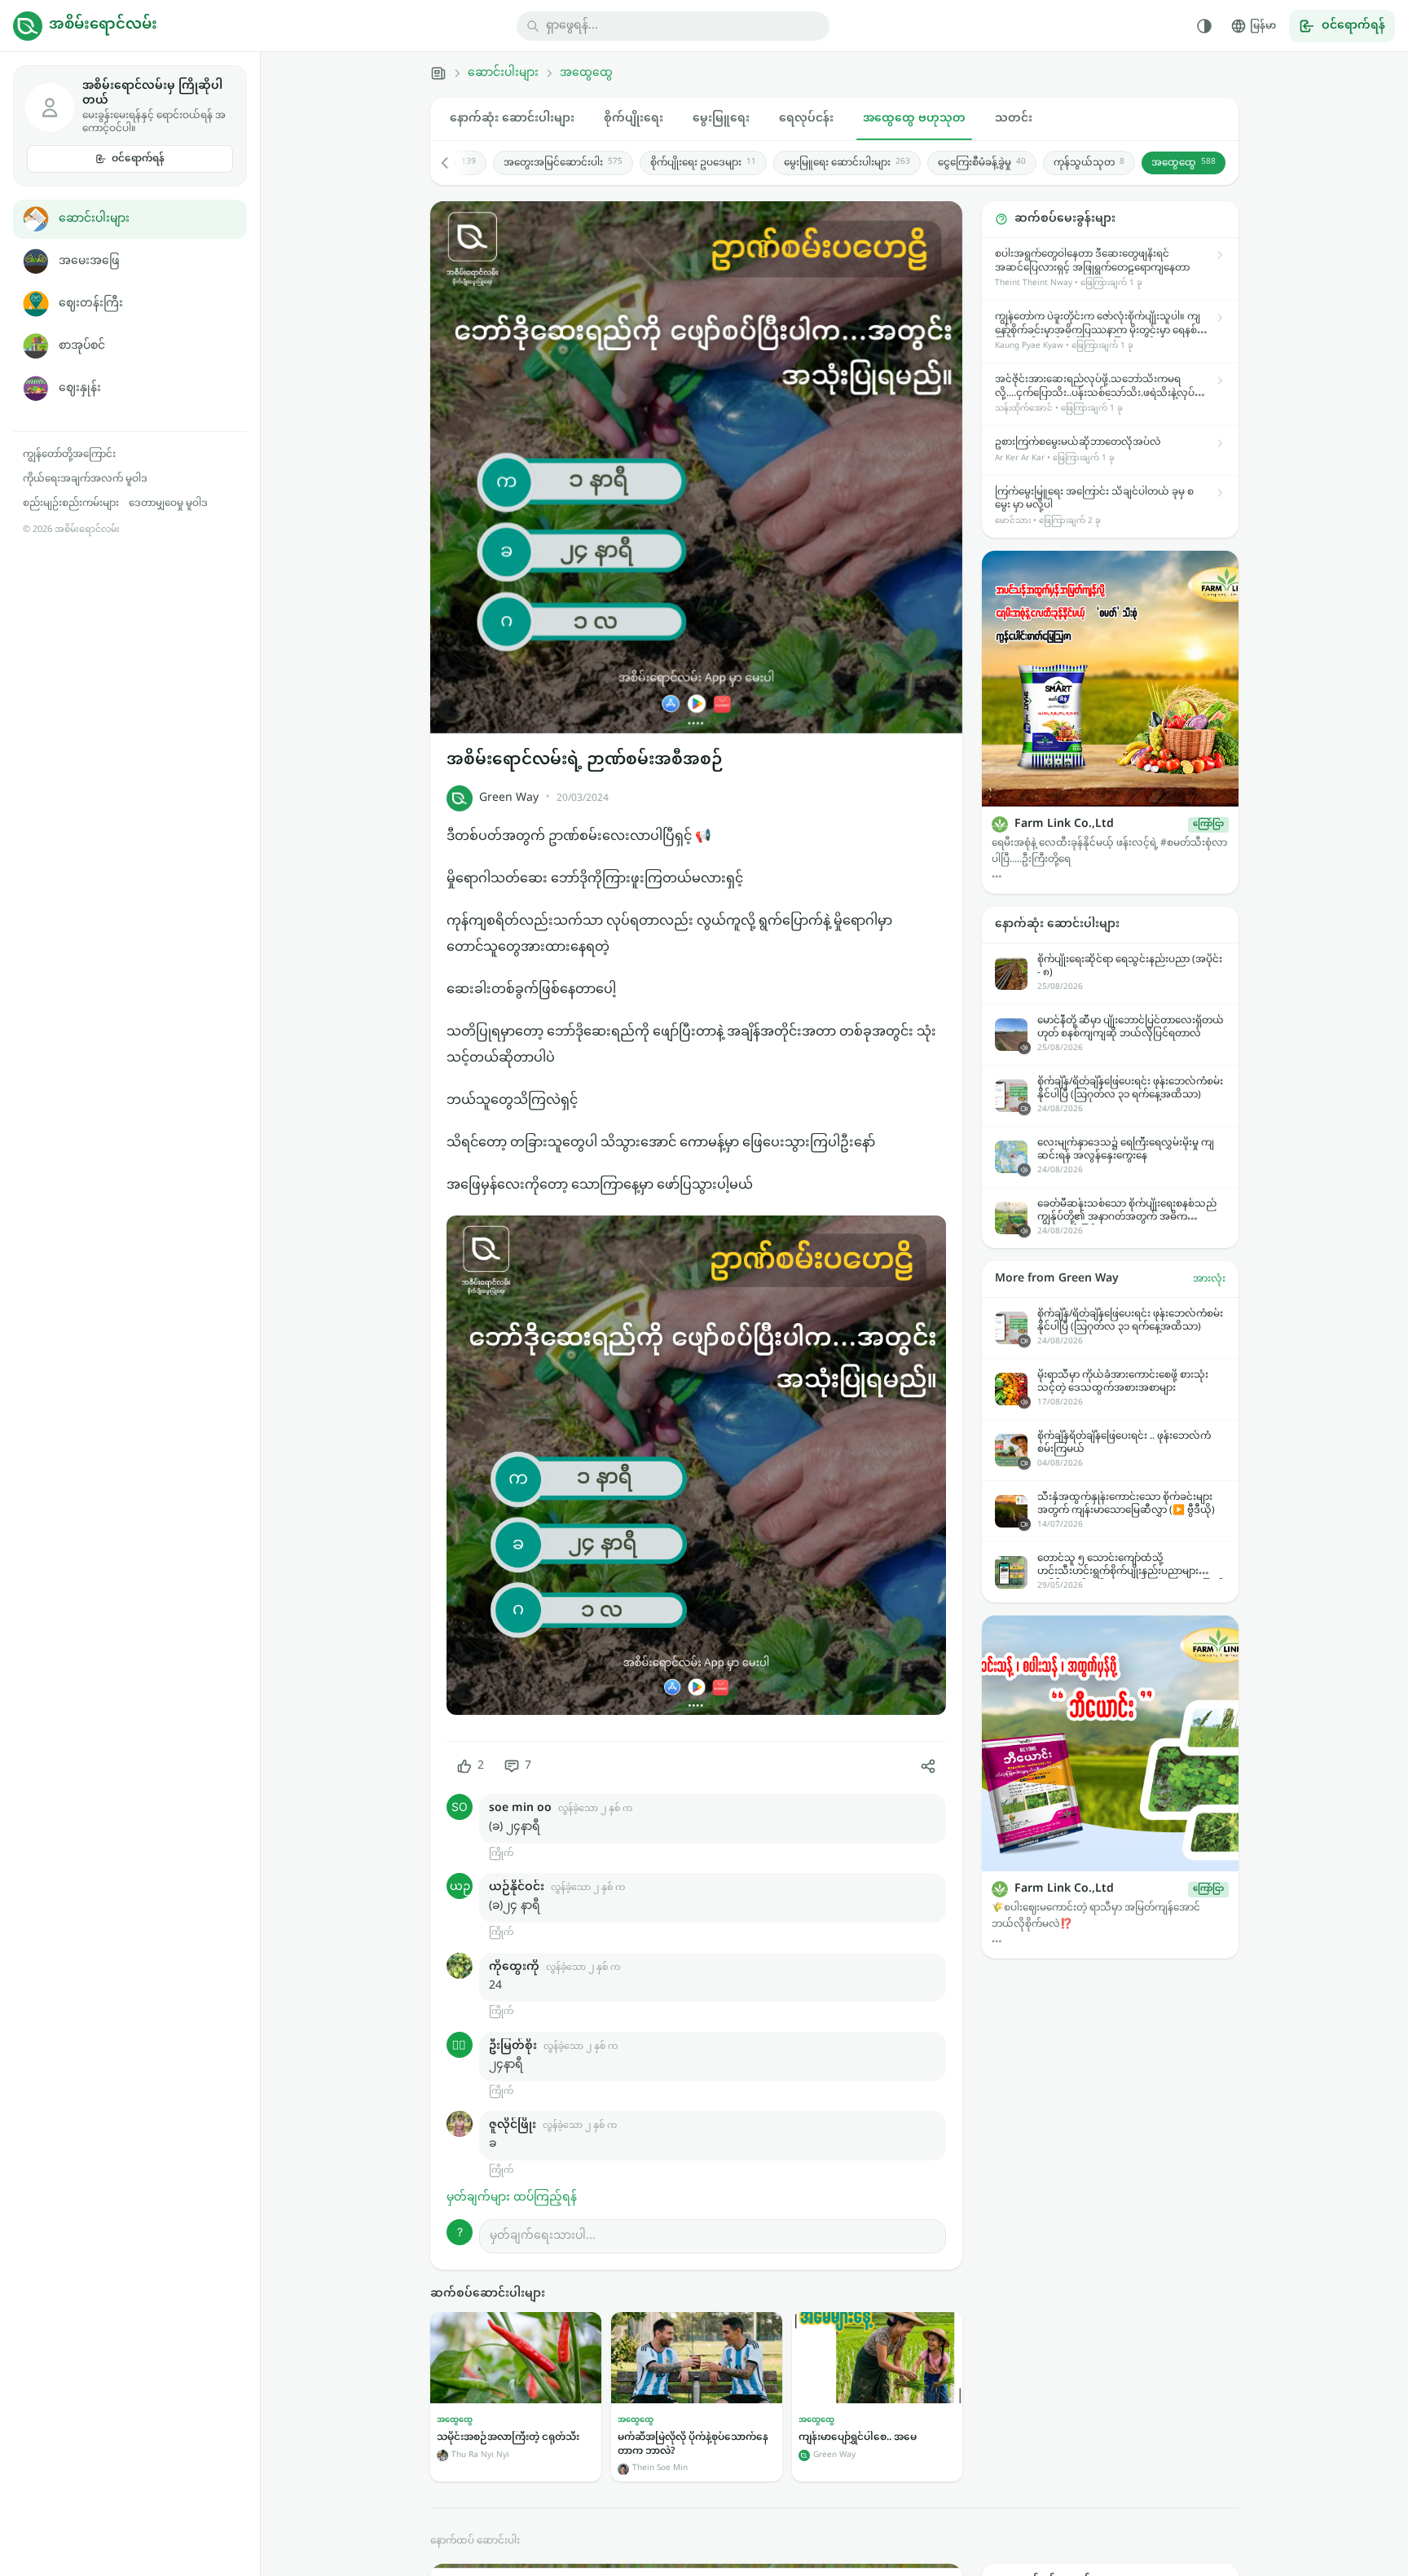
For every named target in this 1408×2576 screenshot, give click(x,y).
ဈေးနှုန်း (80, 388)
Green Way (509, 798)
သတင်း (1014, 119)
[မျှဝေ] (928, 1766)
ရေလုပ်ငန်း (806, 119)
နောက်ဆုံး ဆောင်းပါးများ (512, 119)
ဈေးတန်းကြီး (91, 303)
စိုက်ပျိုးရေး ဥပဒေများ (703, 163)
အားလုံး (1209, 1279)
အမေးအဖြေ (89, 261)
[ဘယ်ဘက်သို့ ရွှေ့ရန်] (453, 163)
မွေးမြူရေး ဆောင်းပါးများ (847, 163)
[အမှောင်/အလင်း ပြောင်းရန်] (1204, 26)
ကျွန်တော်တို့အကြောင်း (69, 455)
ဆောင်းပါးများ (94, 219)
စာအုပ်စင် (82, 346)
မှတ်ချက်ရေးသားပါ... (543, 2236)
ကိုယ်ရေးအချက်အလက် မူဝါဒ (85, 479)
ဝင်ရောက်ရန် (138, 159)
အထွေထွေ (586, 73)
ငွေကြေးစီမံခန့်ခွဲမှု (982, 163)
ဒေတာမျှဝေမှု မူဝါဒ (168, 503)
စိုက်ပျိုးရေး (634, 119)
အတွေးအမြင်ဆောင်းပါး (563, 163)
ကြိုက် (501, 1854)
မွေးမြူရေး (721, 119)
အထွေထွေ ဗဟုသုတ (914, 119)
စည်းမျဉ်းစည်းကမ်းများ (71, 503)
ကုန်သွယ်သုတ (1089, 163)
